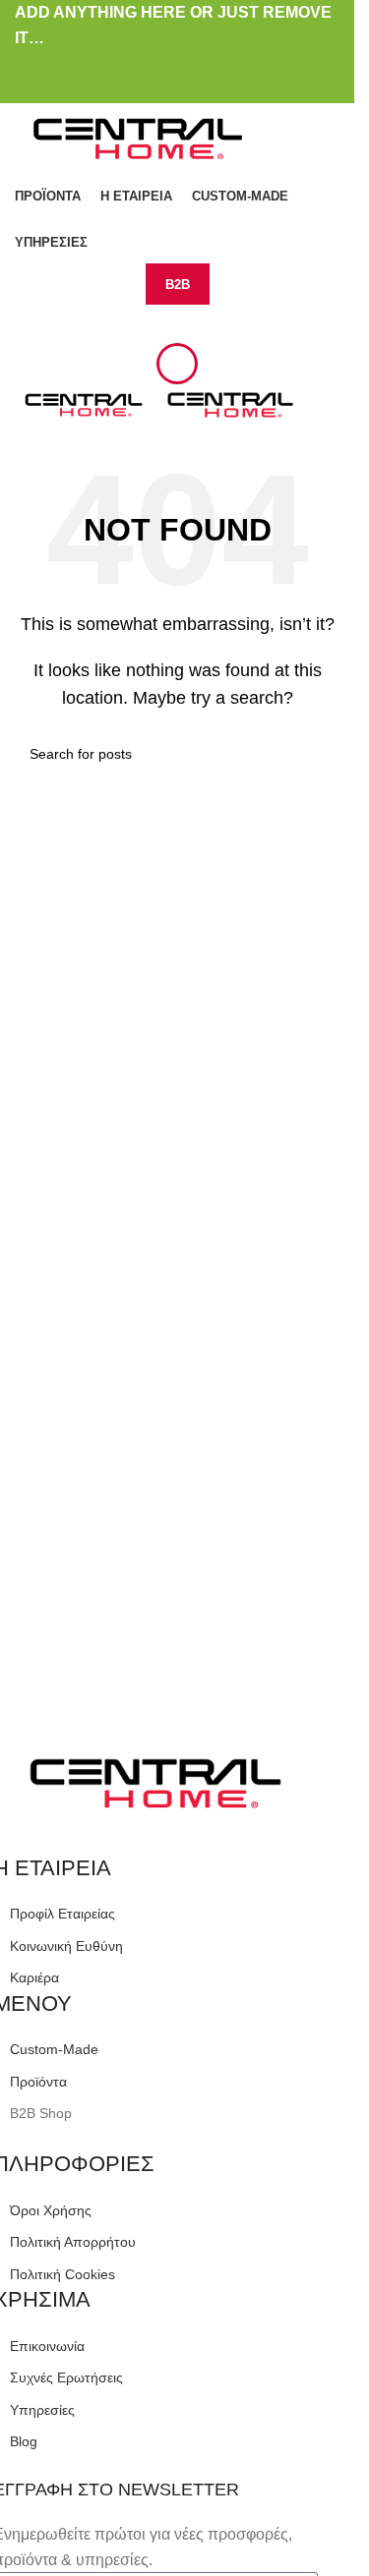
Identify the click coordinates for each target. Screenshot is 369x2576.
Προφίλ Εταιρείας (62, 1914)
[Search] (177, 324)
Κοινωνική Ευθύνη (66, 1946)
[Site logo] (138, 139)
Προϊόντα (38, 2082)
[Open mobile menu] (177, 364)
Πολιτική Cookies (62, 2274)
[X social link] (154, 63)
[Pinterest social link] (177, 63)
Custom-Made (54, 2049)
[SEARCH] (317, 754)
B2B (178, 285)
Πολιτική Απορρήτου (73, 2242)
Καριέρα (34, 1977)
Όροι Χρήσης (51, 2210)
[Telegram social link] (224, 63)
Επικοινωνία (47, 2346)
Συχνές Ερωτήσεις (66, 2377)
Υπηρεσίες (42, 2410)
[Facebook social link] (130, 63)
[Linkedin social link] (201, 63)
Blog (24, 2441)
